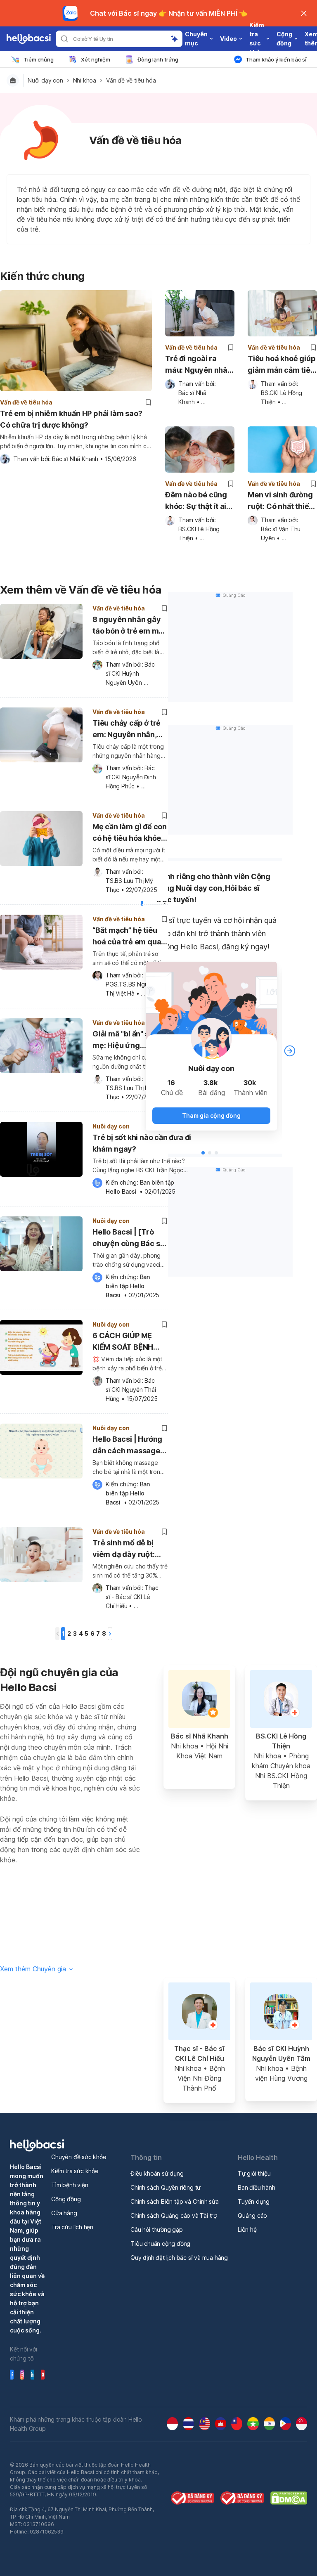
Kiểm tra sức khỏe (75, 2171)
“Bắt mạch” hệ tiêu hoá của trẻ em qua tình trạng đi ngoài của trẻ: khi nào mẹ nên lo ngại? (127, 937)
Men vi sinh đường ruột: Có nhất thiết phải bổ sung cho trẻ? (280, 501)
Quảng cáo (252, 2215)
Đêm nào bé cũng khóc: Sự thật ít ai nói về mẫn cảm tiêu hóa (196, 501)
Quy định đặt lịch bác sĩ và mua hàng (179, 2258)
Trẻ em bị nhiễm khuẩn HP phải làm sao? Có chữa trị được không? (71, 419)
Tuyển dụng (254, 2201)
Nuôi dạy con (45, 80)
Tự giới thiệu (254, 2173)
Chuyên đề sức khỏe (79, 2157)
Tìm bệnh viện (70, 2185)
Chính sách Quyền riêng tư (166, 2187)
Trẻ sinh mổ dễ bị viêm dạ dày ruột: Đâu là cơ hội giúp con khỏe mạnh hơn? (129, 1550)
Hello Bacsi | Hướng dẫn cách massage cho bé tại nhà (127, 1446)
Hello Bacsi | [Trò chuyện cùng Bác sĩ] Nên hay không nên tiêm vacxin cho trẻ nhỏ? (129, 1239)
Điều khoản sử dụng (157, 2173)
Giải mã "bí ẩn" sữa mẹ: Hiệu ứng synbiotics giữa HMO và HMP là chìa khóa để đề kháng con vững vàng (130, 1041)
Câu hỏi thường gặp (156, 2229)
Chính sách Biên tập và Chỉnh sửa (175, 2201)
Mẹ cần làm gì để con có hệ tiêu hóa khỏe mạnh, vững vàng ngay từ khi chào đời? (130, 834)
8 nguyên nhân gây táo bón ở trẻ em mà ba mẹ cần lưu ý (128, 626)
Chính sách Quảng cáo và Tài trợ (174, 2215)
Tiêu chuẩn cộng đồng (160, 2244)
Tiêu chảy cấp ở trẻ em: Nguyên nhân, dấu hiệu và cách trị (127, 730)
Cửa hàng (64, 2213)
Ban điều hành (256, 2187)
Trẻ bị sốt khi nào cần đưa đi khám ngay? (142, 1143)
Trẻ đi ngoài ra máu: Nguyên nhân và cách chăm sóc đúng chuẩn (199, 365)
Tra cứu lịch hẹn (72, 2227)
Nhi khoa (85, 80)
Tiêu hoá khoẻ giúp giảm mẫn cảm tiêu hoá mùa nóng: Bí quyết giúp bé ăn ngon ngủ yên (282, 365)
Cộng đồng (66, 2199)
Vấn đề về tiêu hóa (131, 80)
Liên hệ (247, 2229)
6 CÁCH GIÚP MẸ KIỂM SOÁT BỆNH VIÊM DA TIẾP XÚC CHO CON (125, 1342)
